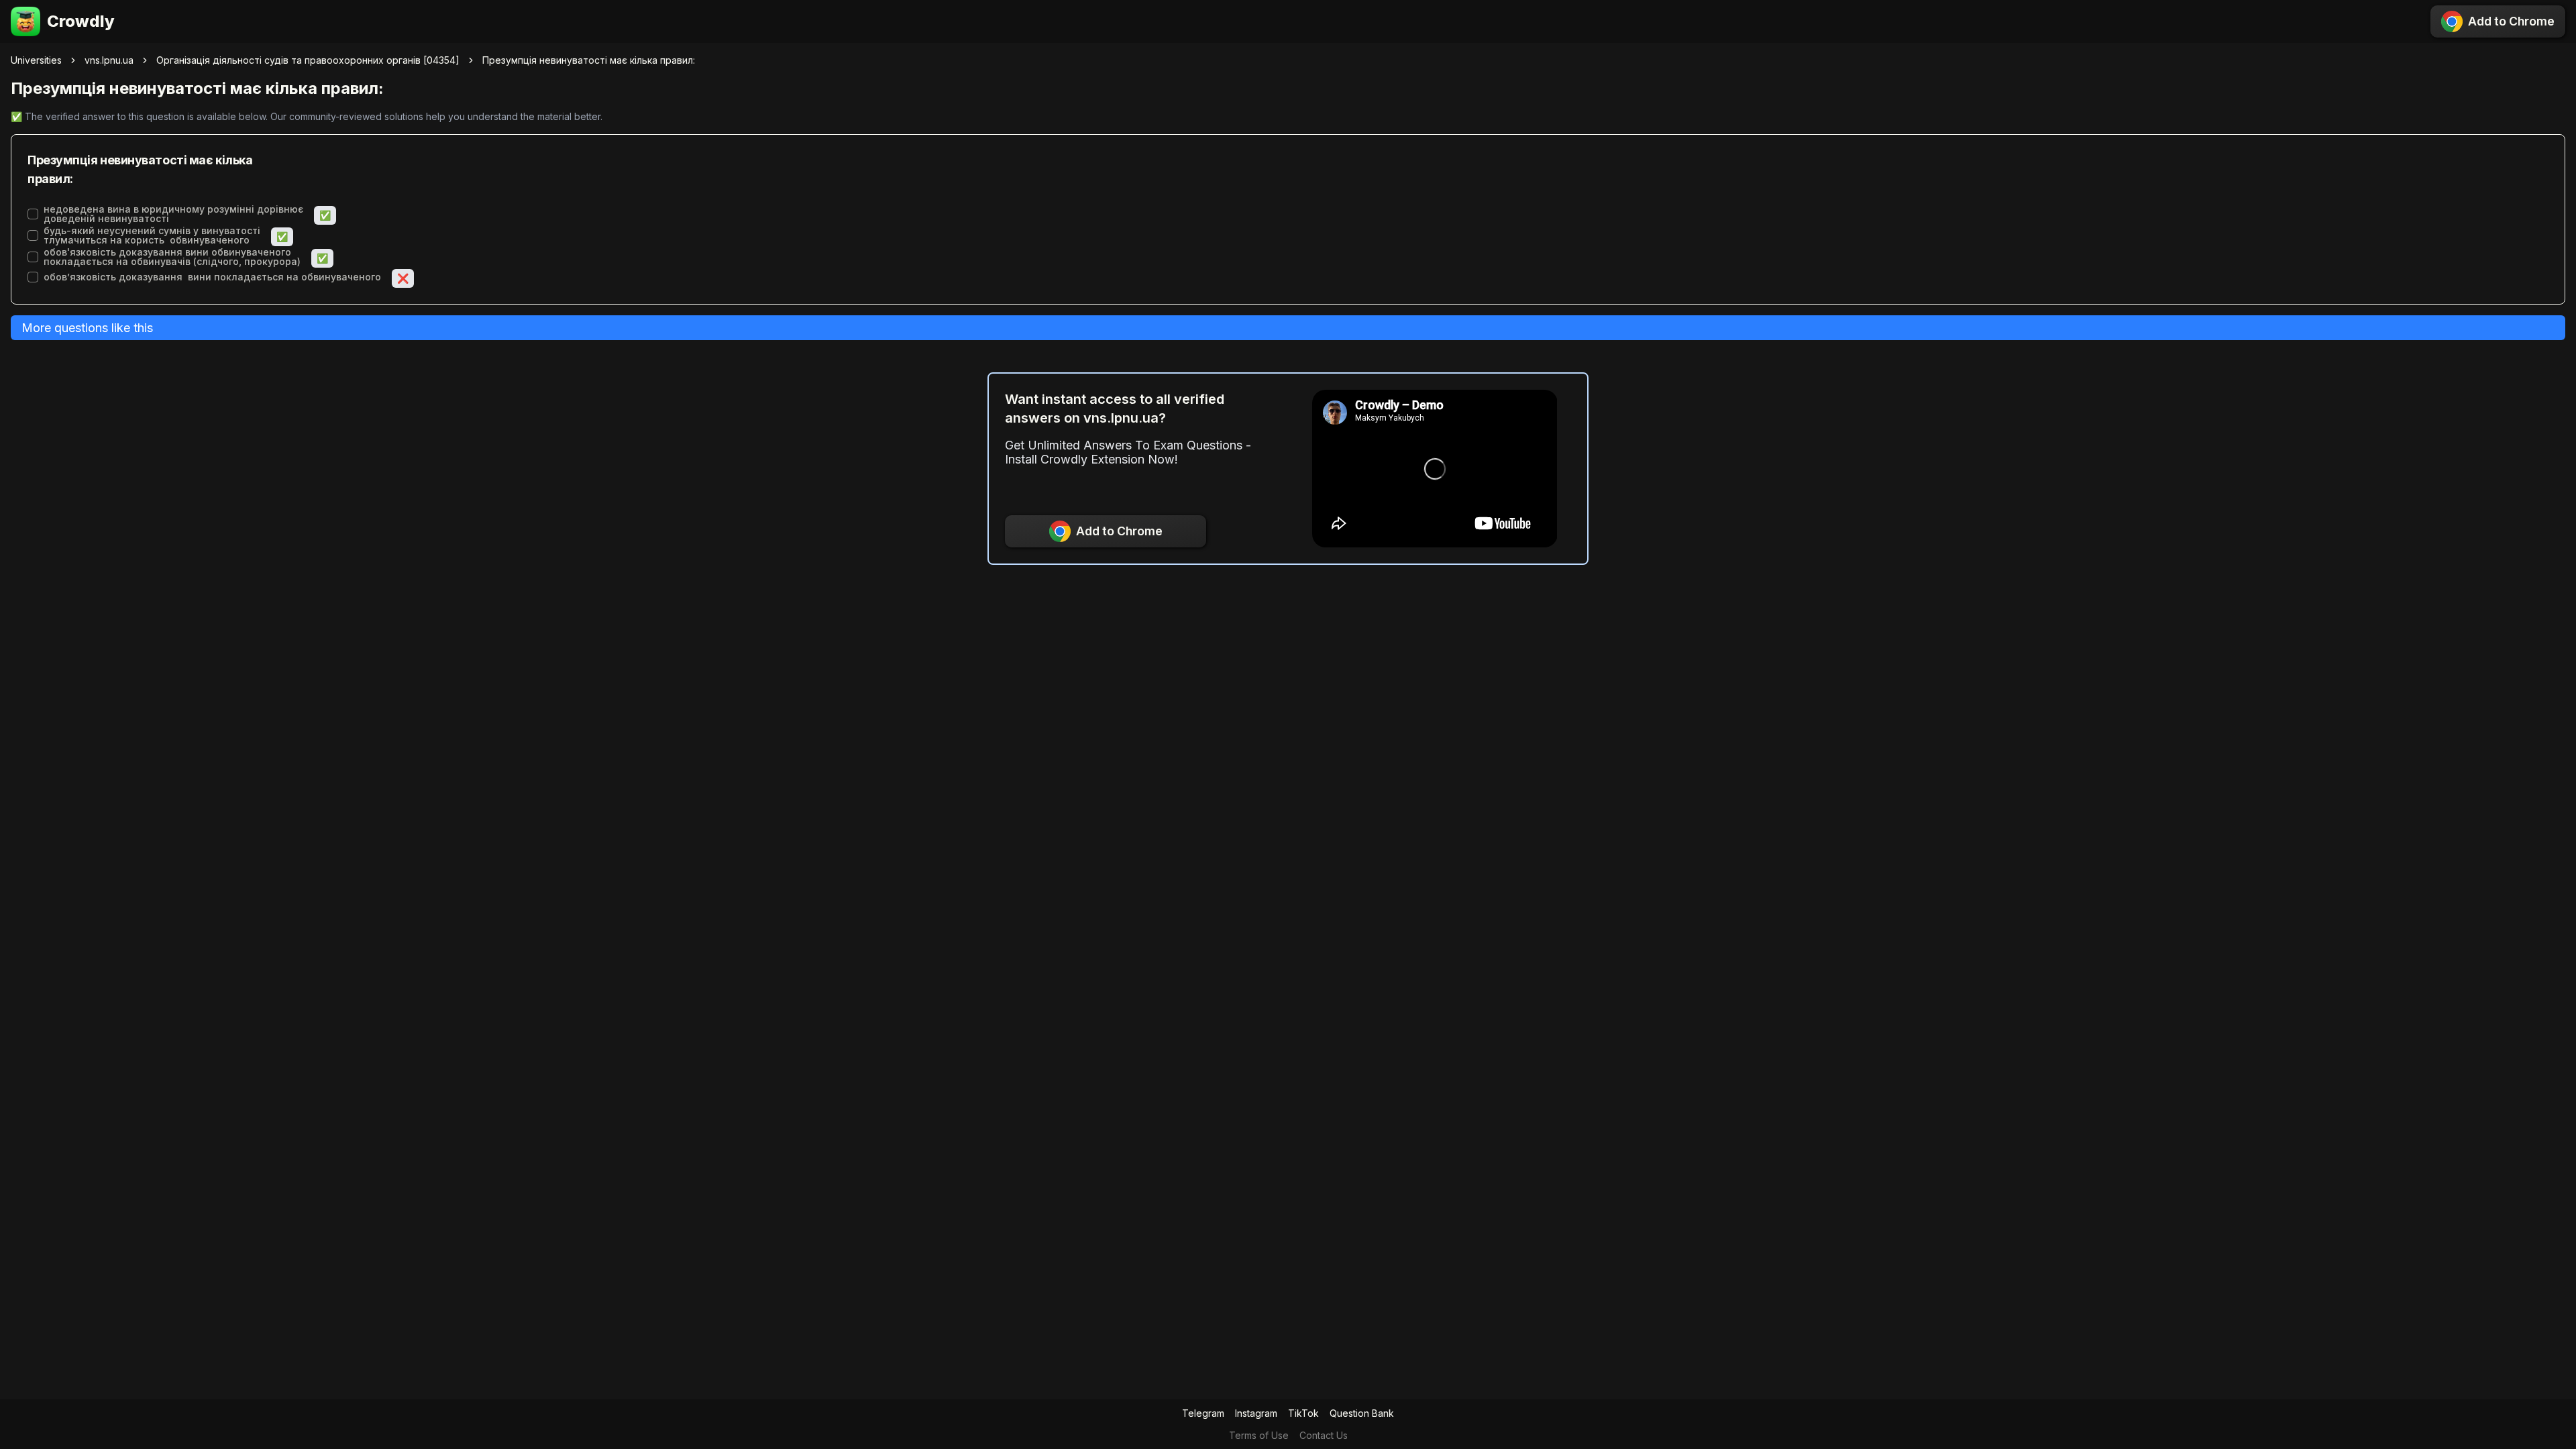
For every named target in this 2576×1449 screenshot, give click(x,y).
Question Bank (1362, 1413)
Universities (36, 60)
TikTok (1303, 1413)
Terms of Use (1259, 1435)
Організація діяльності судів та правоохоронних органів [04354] (308, 60)
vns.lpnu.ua (109, 60)
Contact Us (1324, 1435)
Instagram (1256, 1413)
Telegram (1203, 1413)
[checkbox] (33, 214)
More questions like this (87, 328)
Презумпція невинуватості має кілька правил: (589, 60)
